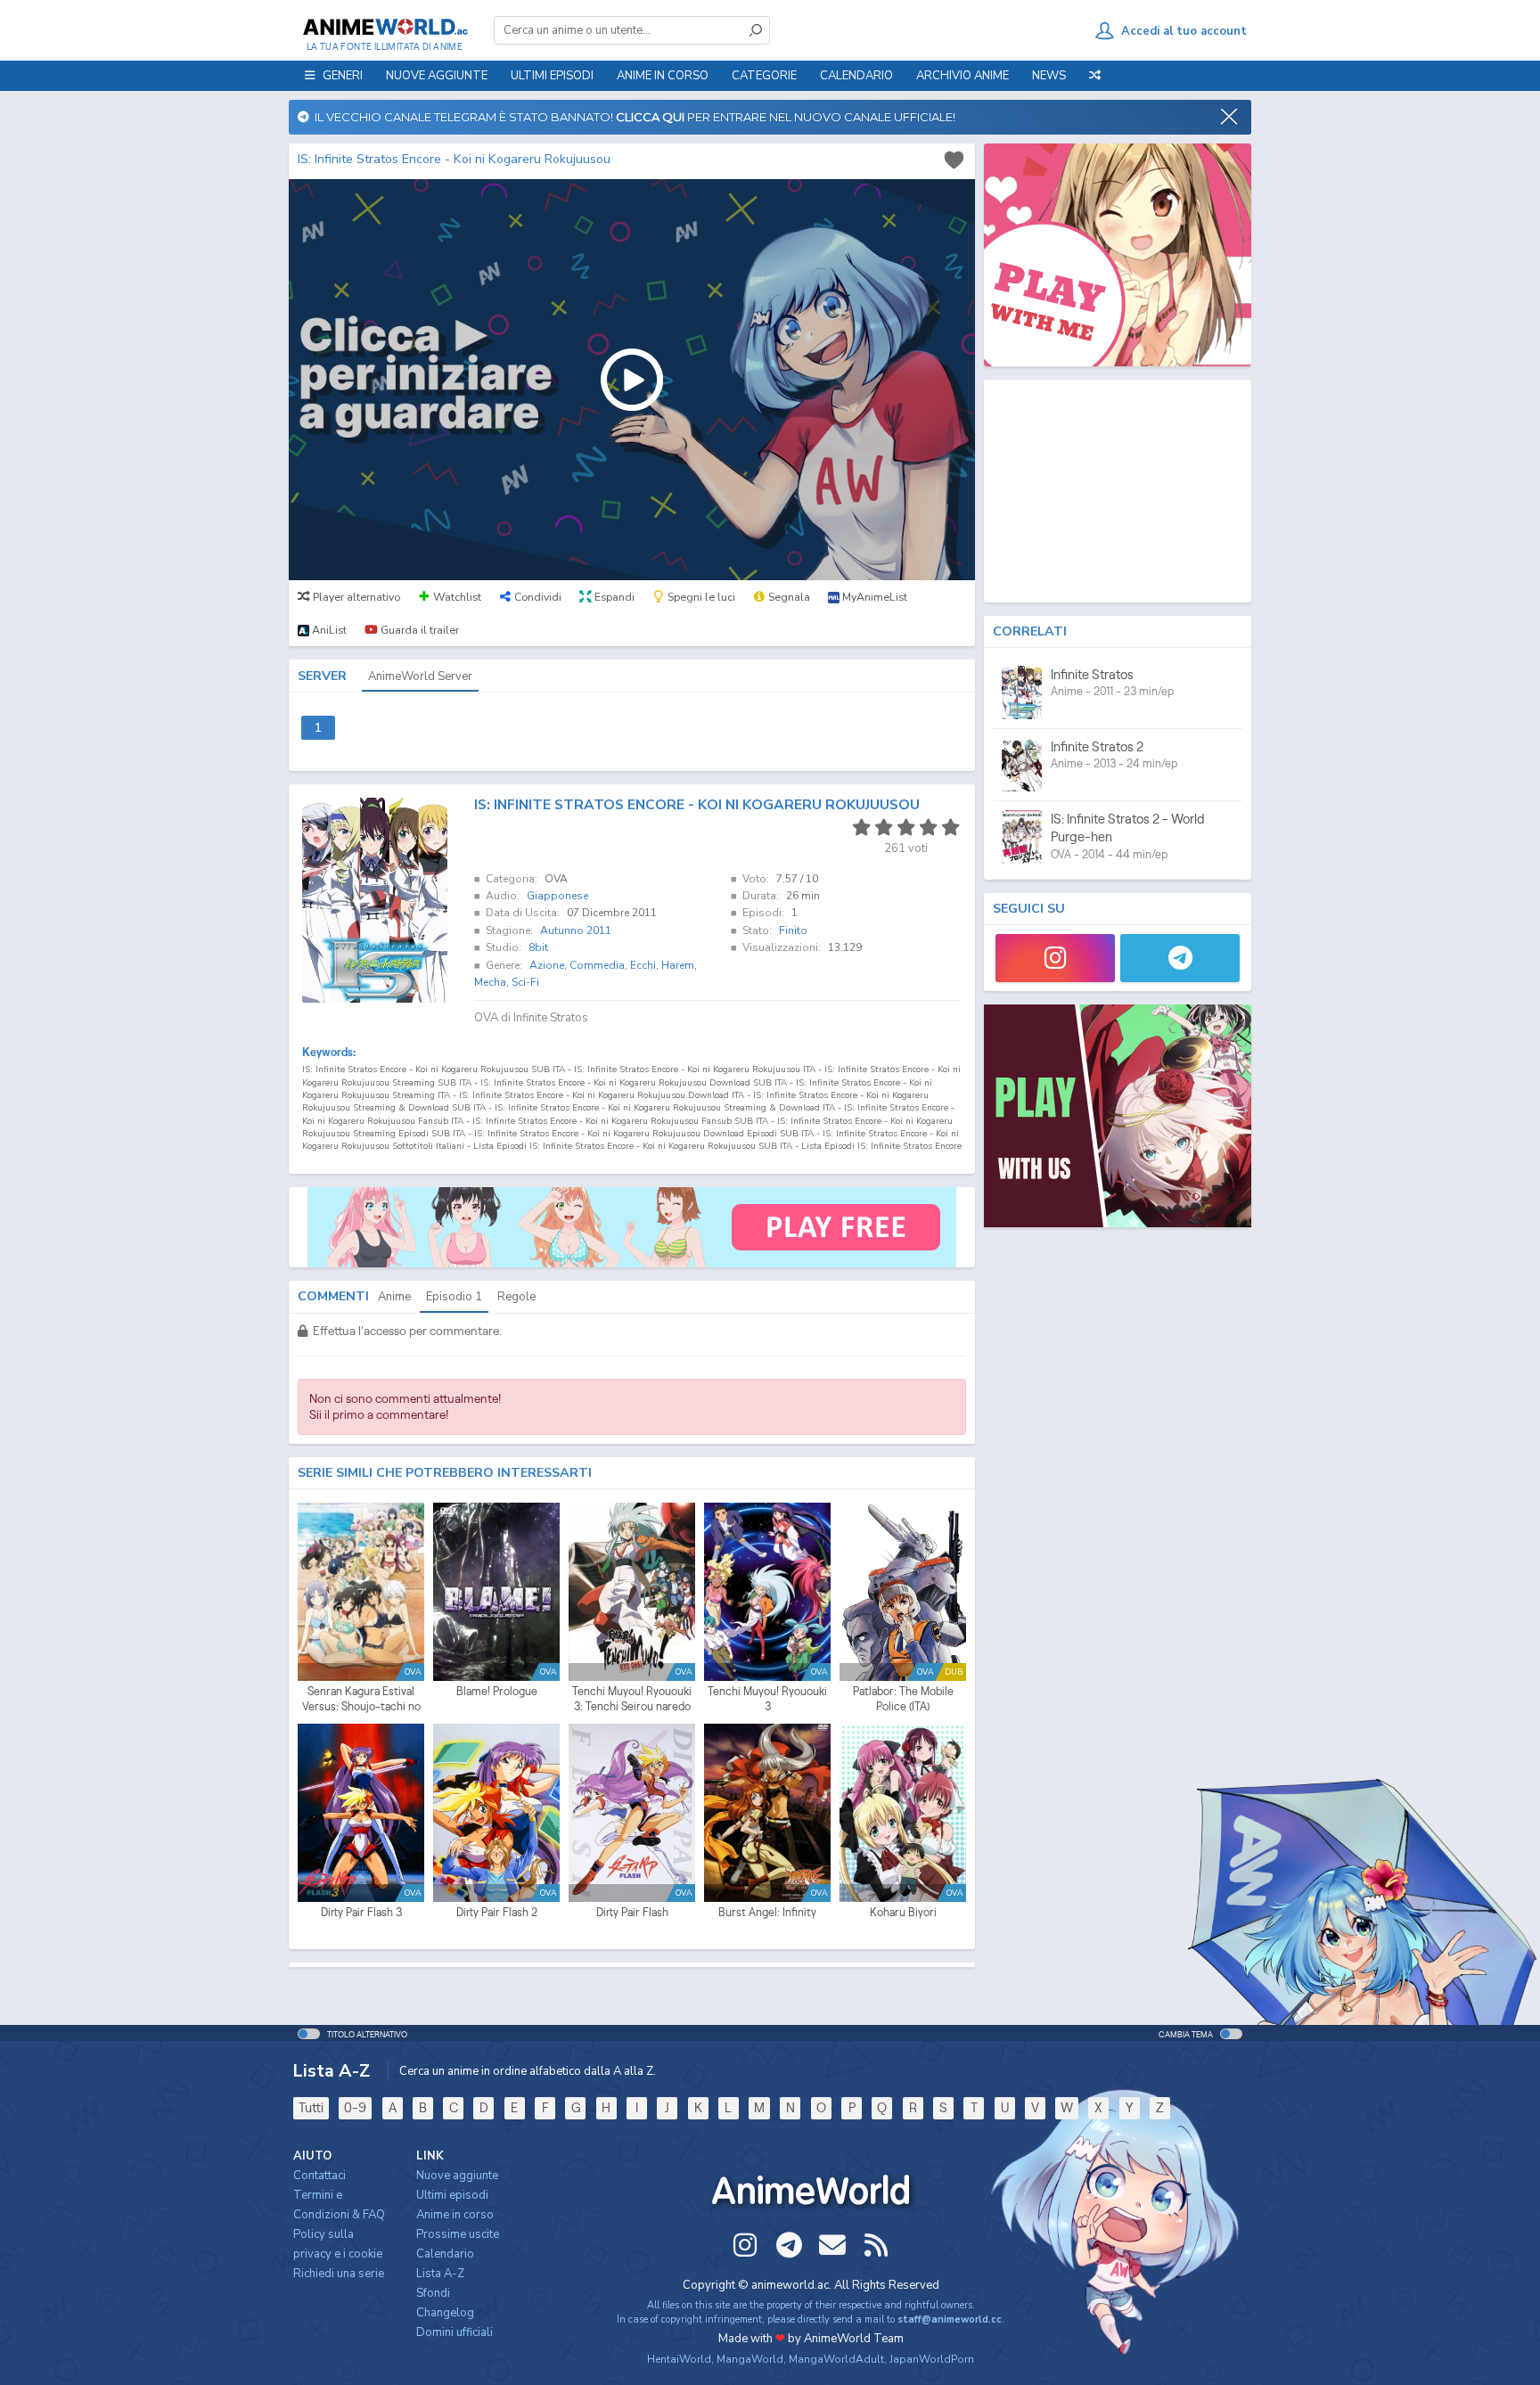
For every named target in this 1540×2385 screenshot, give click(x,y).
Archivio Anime (962, 76)
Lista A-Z (440, 2274)
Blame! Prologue (497, 1691)
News (1049, 76)
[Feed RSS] (876, 2245)
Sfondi (433, 2293)
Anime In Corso (663, 76)
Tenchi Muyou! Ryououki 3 (767, 1699)
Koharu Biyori (903, 1912)
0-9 (355, 2107)
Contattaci (319, 2176)
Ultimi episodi (552, 76)
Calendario (856, 76)
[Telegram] (1180, 958)
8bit (538, 947)
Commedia (597, 965)
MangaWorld (750, 2359)
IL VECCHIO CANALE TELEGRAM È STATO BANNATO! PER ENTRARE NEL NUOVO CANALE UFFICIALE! (632, 117)
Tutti (311, 2107)
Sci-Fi (525, 982)
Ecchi (643, 965)
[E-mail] (832, 2245)
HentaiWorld (679, 2359)
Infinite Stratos (1092, 674)
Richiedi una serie (339, 2274)
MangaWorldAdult (836, 2359)
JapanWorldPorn (932, 2359)
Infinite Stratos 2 (1097, 746)
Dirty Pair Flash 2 (497, 1912)
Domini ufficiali (455, 2332)
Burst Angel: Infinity (767, 1912)
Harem (678, 965)
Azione (547, 965)
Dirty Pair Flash (632, 1912)
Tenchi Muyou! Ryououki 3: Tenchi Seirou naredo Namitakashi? (632, 1700)
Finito (793, 930)
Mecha (490, 982)
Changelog (445, 2313)
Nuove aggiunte (437, 76)
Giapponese (557, 896)
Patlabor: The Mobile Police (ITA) (903, 1699)
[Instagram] (1055, 958)
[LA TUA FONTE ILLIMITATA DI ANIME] (385, 27)
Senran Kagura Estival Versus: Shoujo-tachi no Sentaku (361, 1700)
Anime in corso (455, 2215)
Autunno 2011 (576, 930)
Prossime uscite (458, 2234)
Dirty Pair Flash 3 (361, 1912)
